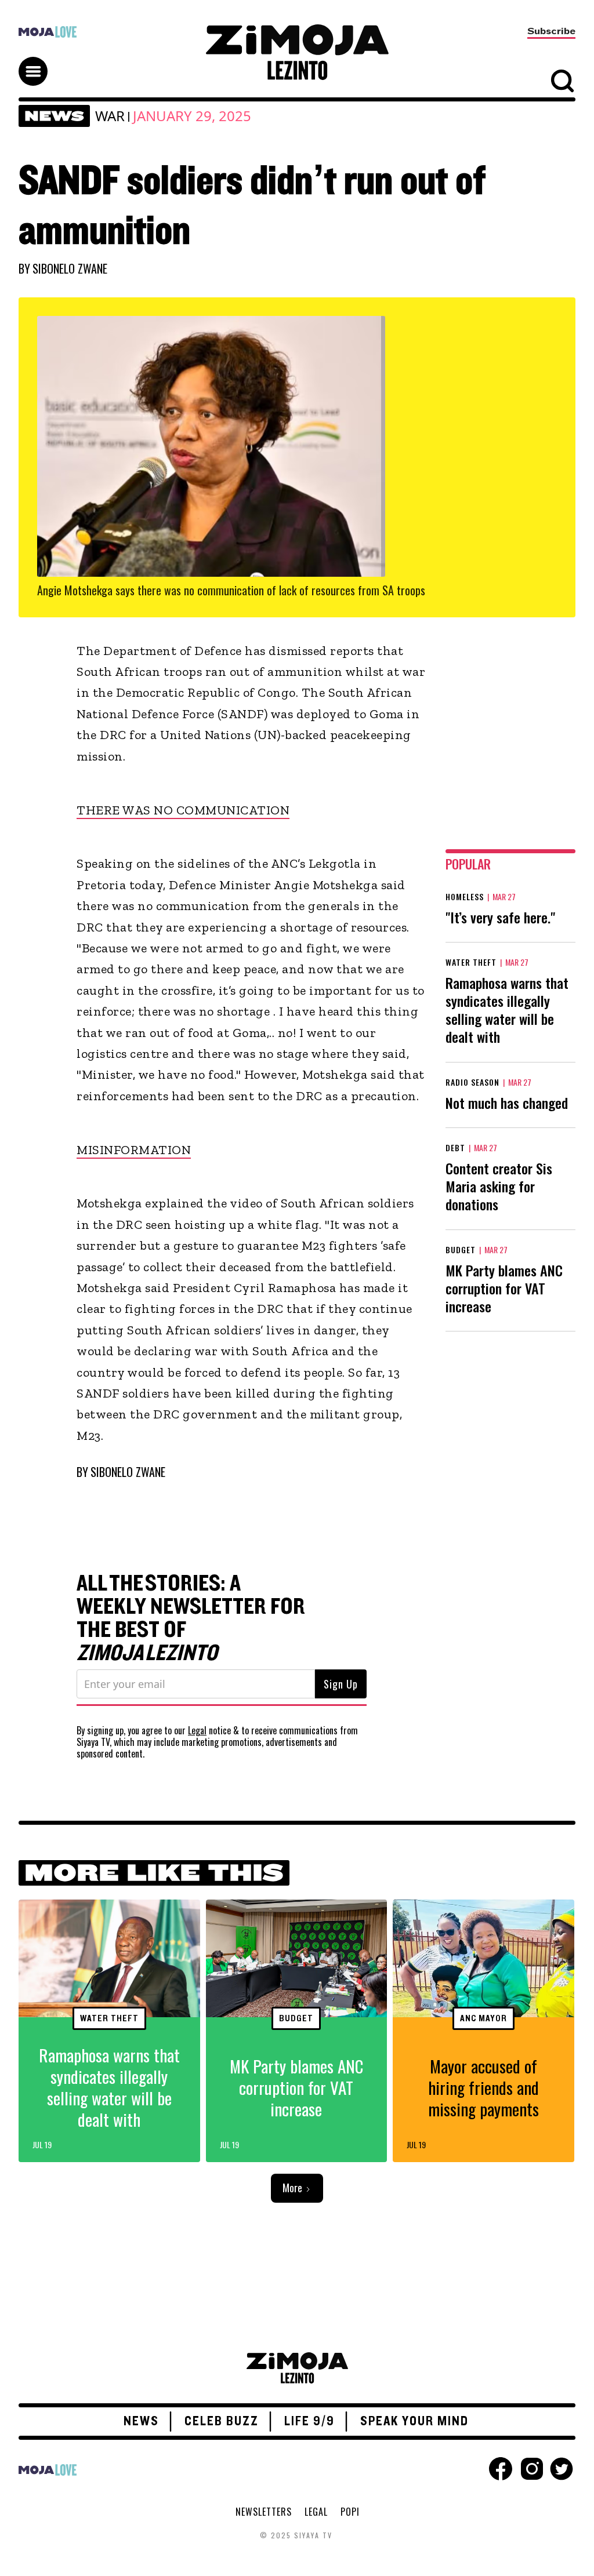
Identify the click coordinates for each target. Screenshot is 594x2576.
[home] (297, 52)
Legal (197, 1730)
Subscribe (551, 31)
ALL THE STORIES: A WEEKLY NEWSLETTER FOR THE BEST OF (191, 1618)
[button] (38, 61)
